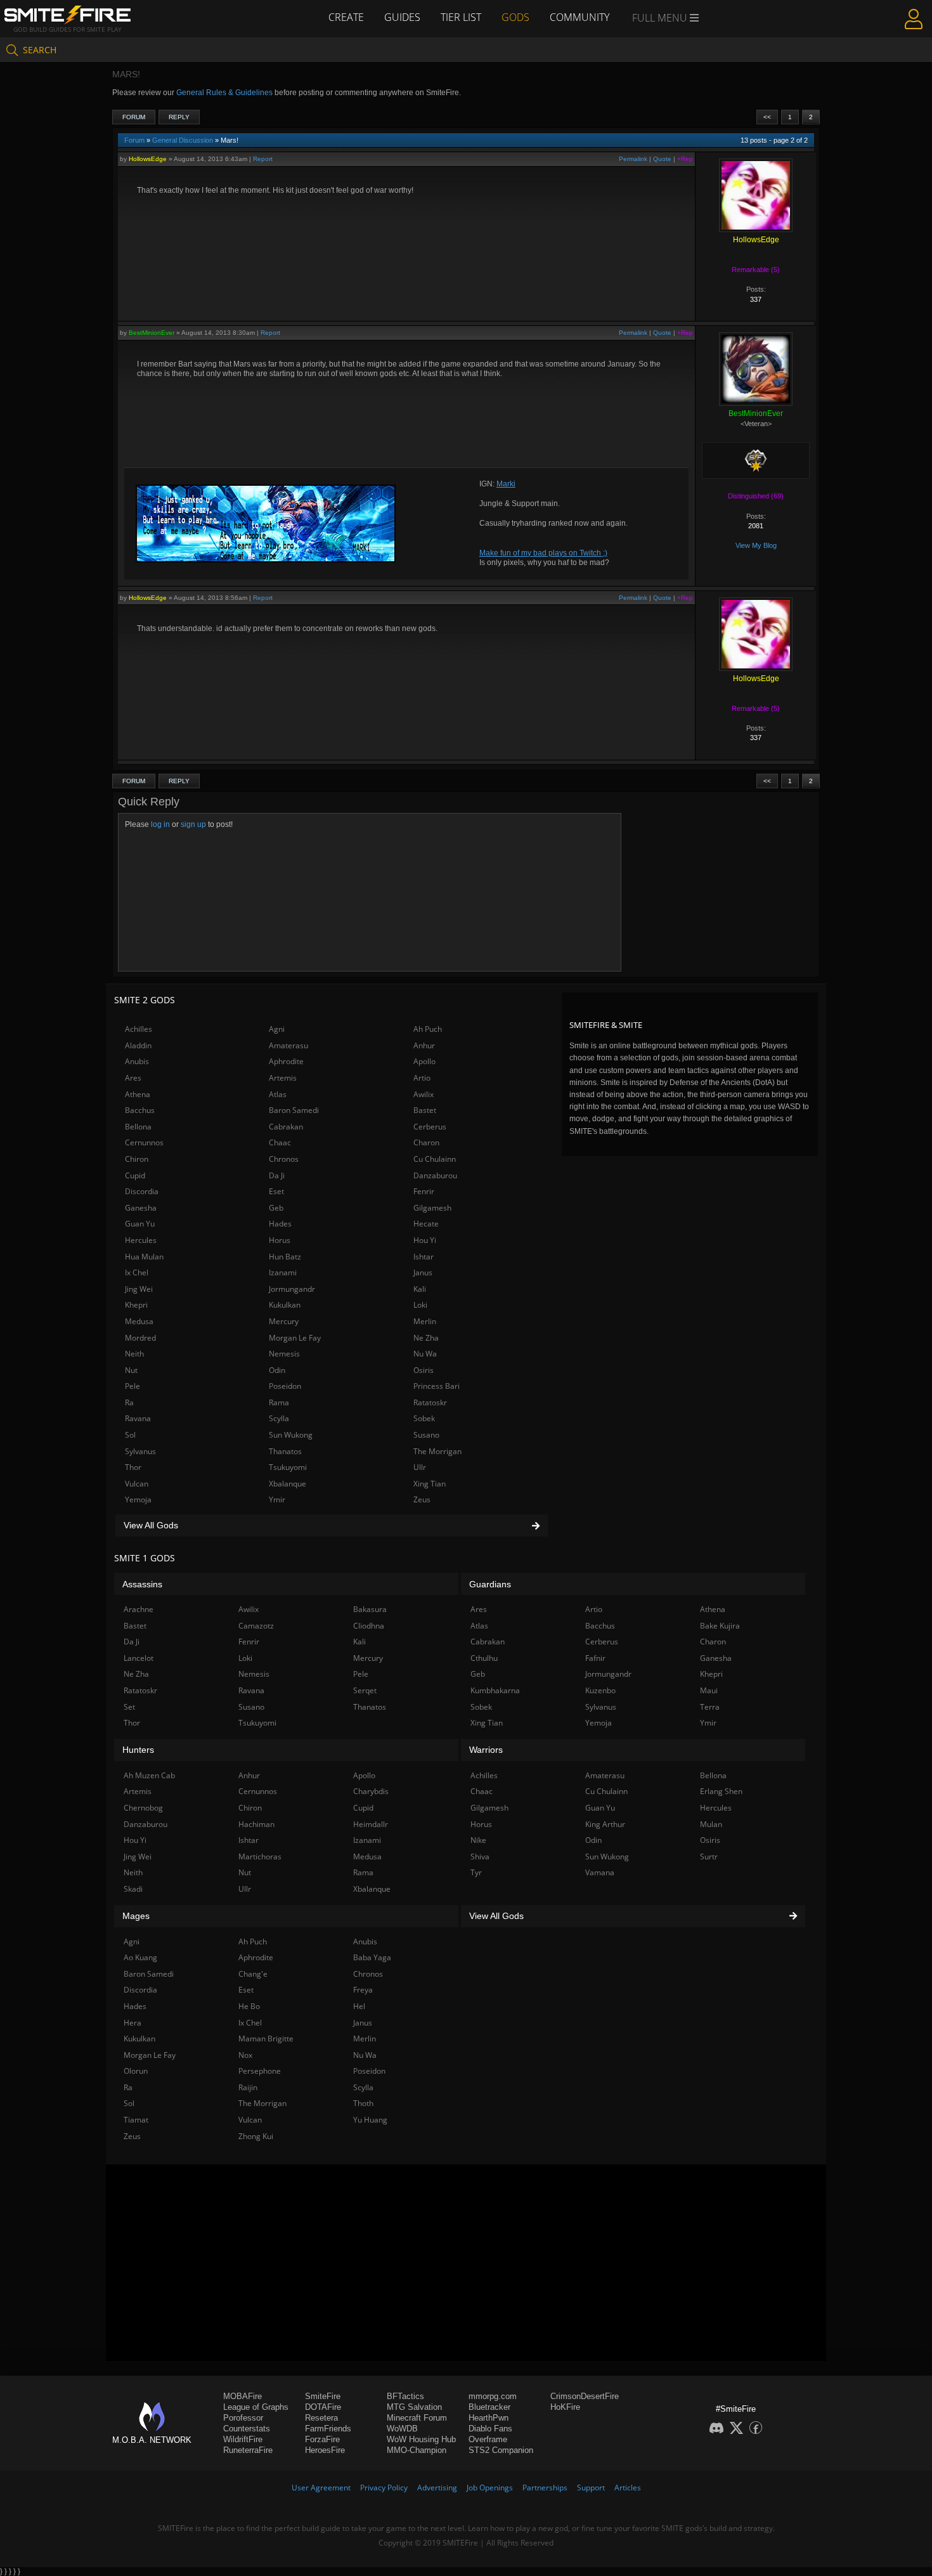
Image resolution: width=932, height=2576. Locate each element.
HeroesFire (325, 2450)
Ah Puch (428, 1029)
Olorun (136, 2071)
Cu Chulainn (435, 1159)
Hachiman (256, 1824)
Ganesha (141, 1208)
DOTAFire (323, 2407)
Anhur (424, 1045)
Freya (363, 1990)
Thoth (363, 2103)
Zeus (422, 1499)
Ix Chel (137, 1272)
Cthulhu (484, 1658)
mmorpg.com (493, 2396)
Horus (280, 1240)
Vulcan (137, 1484)
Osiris (424, 1370)
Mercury (284, 1321)
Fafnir (595, 1658)
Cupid (135, 1175)
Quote (662, 159)
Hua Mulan (144, 1257)
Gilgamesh (432, 1208)
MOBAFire (243, 2396)
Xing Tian (430, 1484)
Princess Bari (437, 1386)
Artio (422, 1078)
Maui (709, 1690)
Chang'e (253, 1974)
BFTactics (405, 2396)
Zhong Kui (256, 2136)
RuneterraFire (248, 2450)
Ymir (277, 1499)
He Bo (249, 2006)
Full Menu (661, 18)
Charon (426, 1142)
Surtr (709, 1857)
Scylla (279, 1418)
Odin (277, 1370)
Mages (136, 1916)
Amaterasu (288, 1045)
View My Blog (756, 545)
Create (346, 17)
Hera (133, 2023)
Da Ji (277, 1175)
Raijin (248, 2087)
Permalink (633, 159)
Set (129, 1707)
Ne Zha (426, 1338)
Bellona (138, 1127)
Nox (245, 2055)
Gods (515, 17)
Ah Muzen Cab (149, 1775)
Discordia (142, 1191)
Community (579, 17)
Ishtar (424, 1257)
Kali (420, 1289)
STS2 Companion (501, 2450)
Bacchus (140, 1110)
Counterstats (247, 2429)
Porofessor (243, 2418)
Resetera (321, 2418)
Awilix (424, 1094)
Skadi (133, 1889)
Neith (134, 1354)
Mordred (140, 1338)
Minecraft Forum (417, 2418)
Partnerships (545, 2488)
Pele (133, 1386)
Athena (138, 1094)
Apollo (424, 1061)
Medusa (139, 1321)
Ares (133, 1078)
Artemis (283, 1078)
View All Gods (151, 1525)
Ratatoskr (430, 1402)
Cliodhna (369, 1626)
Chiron (137, 1159)
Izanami (283, 1272)
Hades (280, 1224)
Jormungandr (292, 1289)
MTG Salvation (414, 2407)
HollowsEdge (148, 159)
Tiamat (136, 2120)
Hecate (426, 1224)
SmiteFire (323, 2396)
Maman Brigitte (266, 2039)
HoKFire (565, 2407)
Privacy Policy (384, 2488)
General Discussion (183, 140)
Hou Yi (425, 1240)
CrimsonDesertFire (585, 2396)
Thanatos (285, 1451)
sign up (193, 824)
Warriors (486, 1750)
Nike (478, 1840)
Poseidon (285, 1386)
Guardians (490, 1584)
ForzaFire (322, 2439)
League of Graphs (256, 2407)
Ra (129, 1402)
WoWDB (402, 2429)
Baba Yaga (372, 1957)
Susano (426, 1435)
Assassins (142, 1584)
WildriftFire (243, 2439)
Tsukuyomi (288, 1467)
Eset (276, 1191)
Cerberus (430, 1127)
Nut (131, 1370)
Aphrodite (286, 1061)
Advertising (437, 2488)
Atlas (278, 1094)
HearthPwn (489, 2418)
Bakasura (370, 1609)
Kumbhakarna (495, 1690)
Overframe (488, 2439)
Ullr (420, 1467)
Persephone (260, 2071)
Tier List (461, 17)
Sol (130, 1435)
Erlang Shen (721, 1791)
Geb (276, 1208)
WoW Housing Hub (421, 2439)
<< (767, 117)
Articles (628, 2488)
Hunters (138, 1750)
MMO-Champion (417, 2450)
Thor (133, 1467)
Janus (423, 1272)
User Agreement (321, 2488)
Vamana (600, 1872)
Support (591, 2488)
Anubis (137, 1061)
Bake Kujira (720, 1626)
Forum (134, 117)
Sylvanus (140, 1451)
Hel (359, 2006)
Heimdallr (371, 1824)
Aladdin (138, 1045)
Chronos (284, 1159)
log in (160, 824)
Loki (420, 1305)
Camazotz (256, 1626)
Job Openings (490, 2488)
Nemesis (284, 1354)
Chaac (280, 1142)
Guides (402, 17)
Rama (279, 1402)
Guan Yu (140, 1224)
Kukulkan (285, 1305)
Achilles (139, 1029)
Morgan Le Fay (295, 1338)
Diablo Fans (490, 2429)
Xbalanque (288, 1484)
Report (263, 159)
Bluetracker (489, 2407)
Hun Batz (285, 1257)
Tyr (476, 1872)
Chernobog (143, 1808)
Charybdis (371, 1791)
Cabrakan (286, 1127)
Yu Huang (370, 2120)
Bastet (425, 1110)
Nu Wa (425, 1354)
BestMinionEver (152, 333)
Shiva (480, 1857)
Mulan (711, 1824)
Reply (179, 117)
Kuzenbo (600, 1690)
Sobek (424, 1418)
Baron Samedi (294, 1110)
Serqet (365, 1690)
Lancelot (139, 1658)
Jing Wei (139, 1289)
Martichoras (260, 1857)
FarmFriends (328, 2429)
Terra (710, 1707)
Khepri (136, 1305)
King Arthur (605, 1824)
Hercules (141, 1240)
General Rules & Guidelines (224, 93)
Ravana (138, 1418)
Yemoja (138, 1499)
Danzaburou (435, 1175)
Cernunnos (144, 1142)
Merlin (425, 1321)
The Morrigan (437, 1451)
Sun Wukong (291, 1435)
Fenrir (424, 1191)
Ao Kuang (140, 1957)
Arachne (139, 1609)
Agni (277, 1029)
